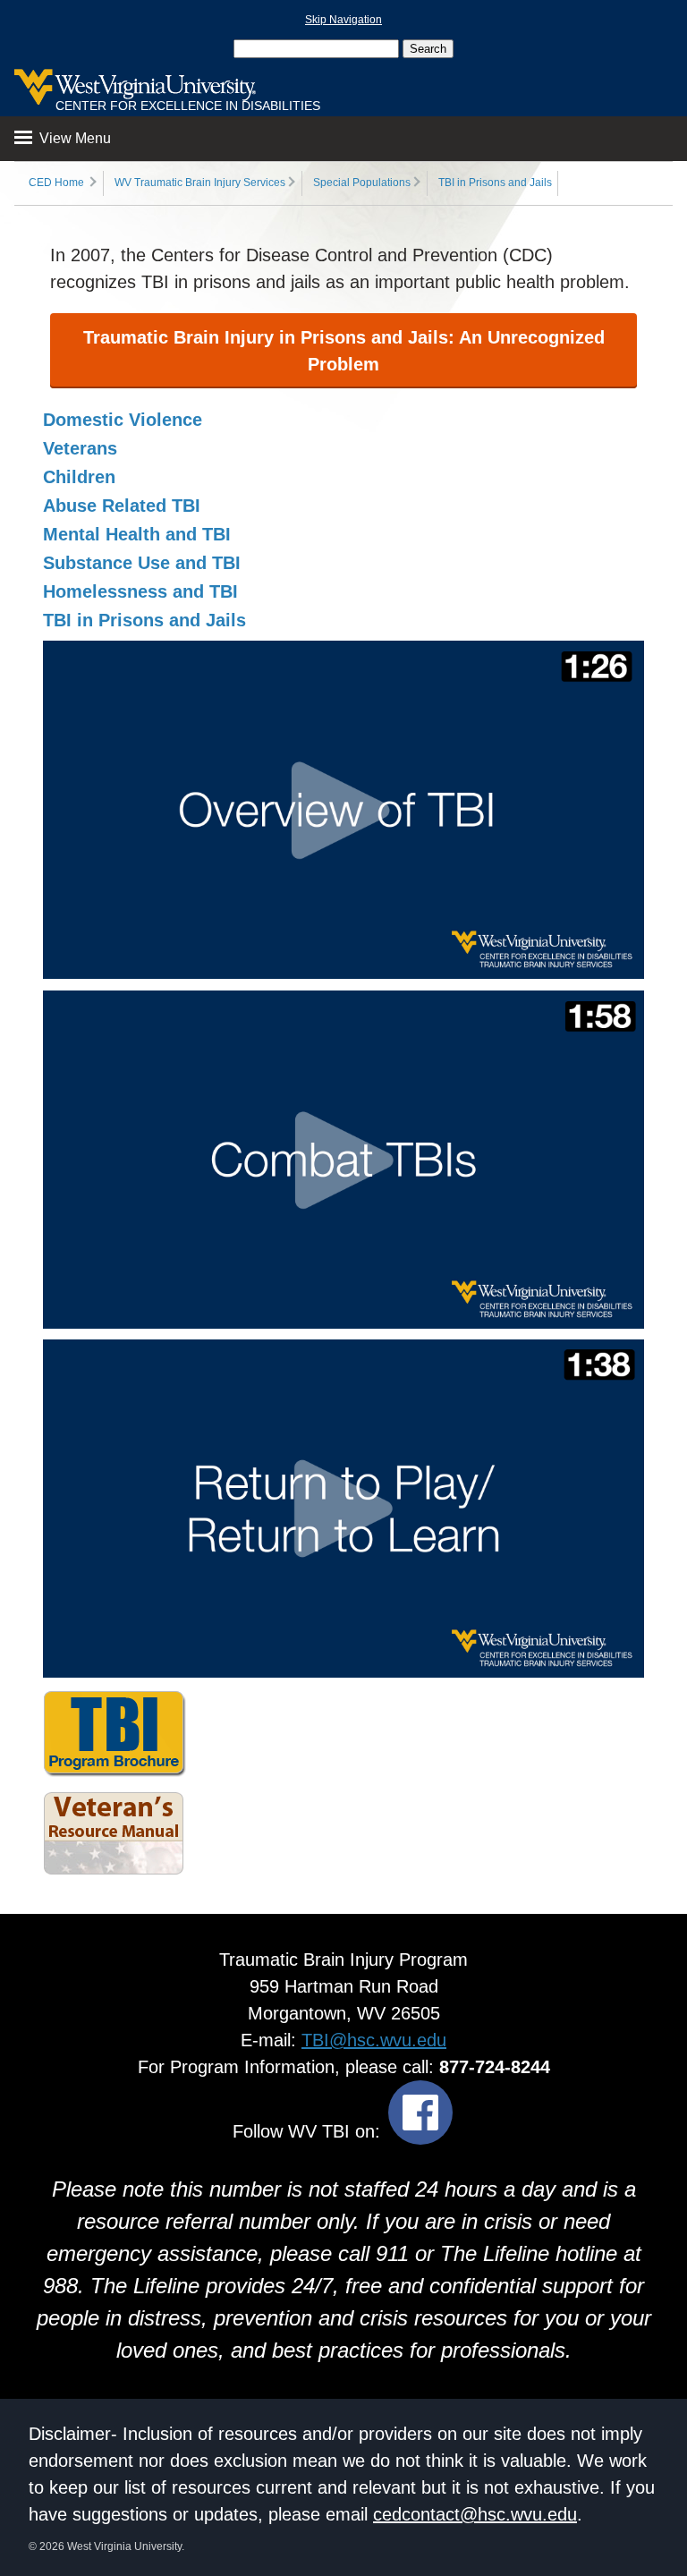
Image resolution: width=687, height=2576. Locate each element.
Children (79, 477)
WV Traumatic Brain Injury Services (200, 183)
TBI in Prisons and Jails (495, 183)
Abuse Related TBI (122, 506)
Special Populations (362, 183)
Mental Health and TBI (137, 534)
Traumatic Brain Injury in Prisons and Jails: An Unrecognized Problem (344, 351)
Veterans (80, 448)
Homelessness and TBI (140, 591)
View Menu (73, 138)
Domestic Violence (123, 420)
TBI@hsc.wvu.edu (374, 2040)
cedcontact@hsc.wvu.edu (475, 2514)
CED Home (56, 183)
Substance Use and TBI (142, 563)
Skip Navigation (343, 20)
